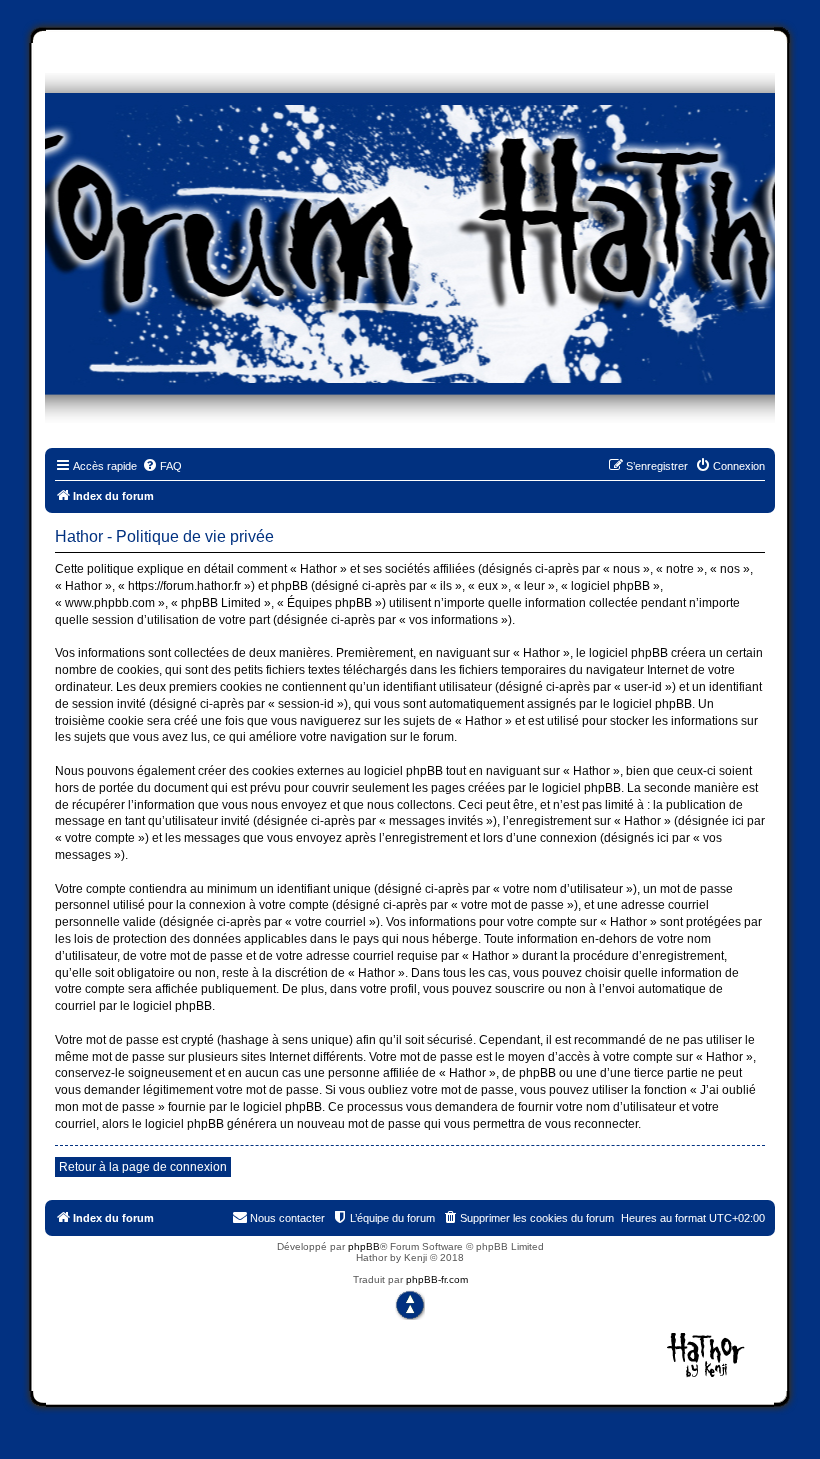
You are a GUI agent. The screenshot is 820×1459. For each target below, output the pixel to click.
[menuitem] (162, 466)
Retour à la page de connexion (143, 1167)
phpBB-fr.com (437, 1279)
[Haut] (410, 1305)
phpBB (364, 1246)
